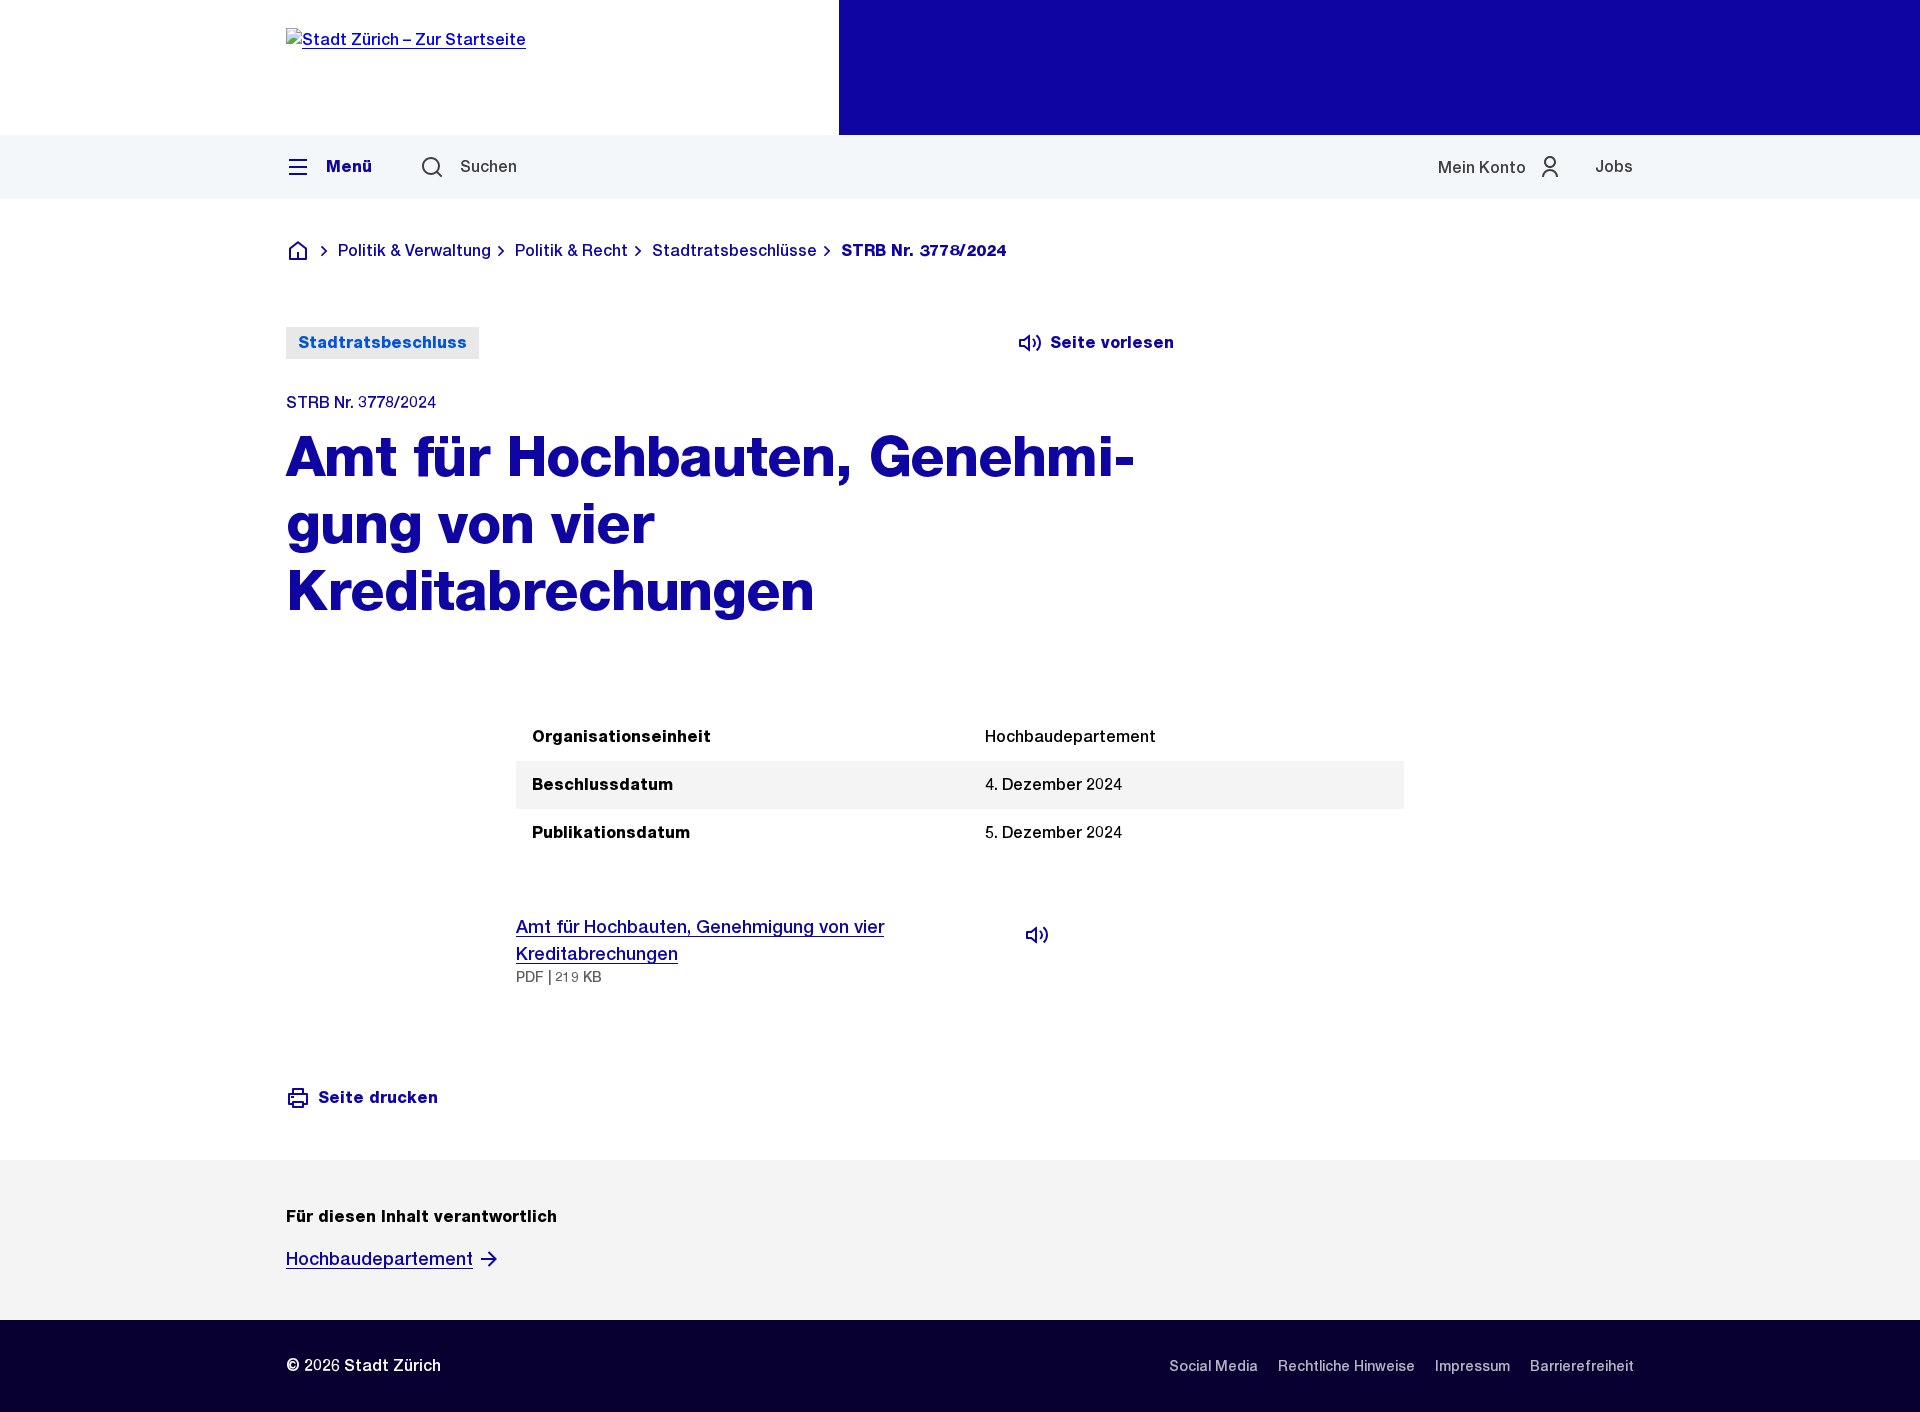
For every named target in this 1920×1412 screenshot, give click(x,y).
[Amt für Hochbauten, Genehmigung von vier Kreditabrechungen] (1037, 935)
